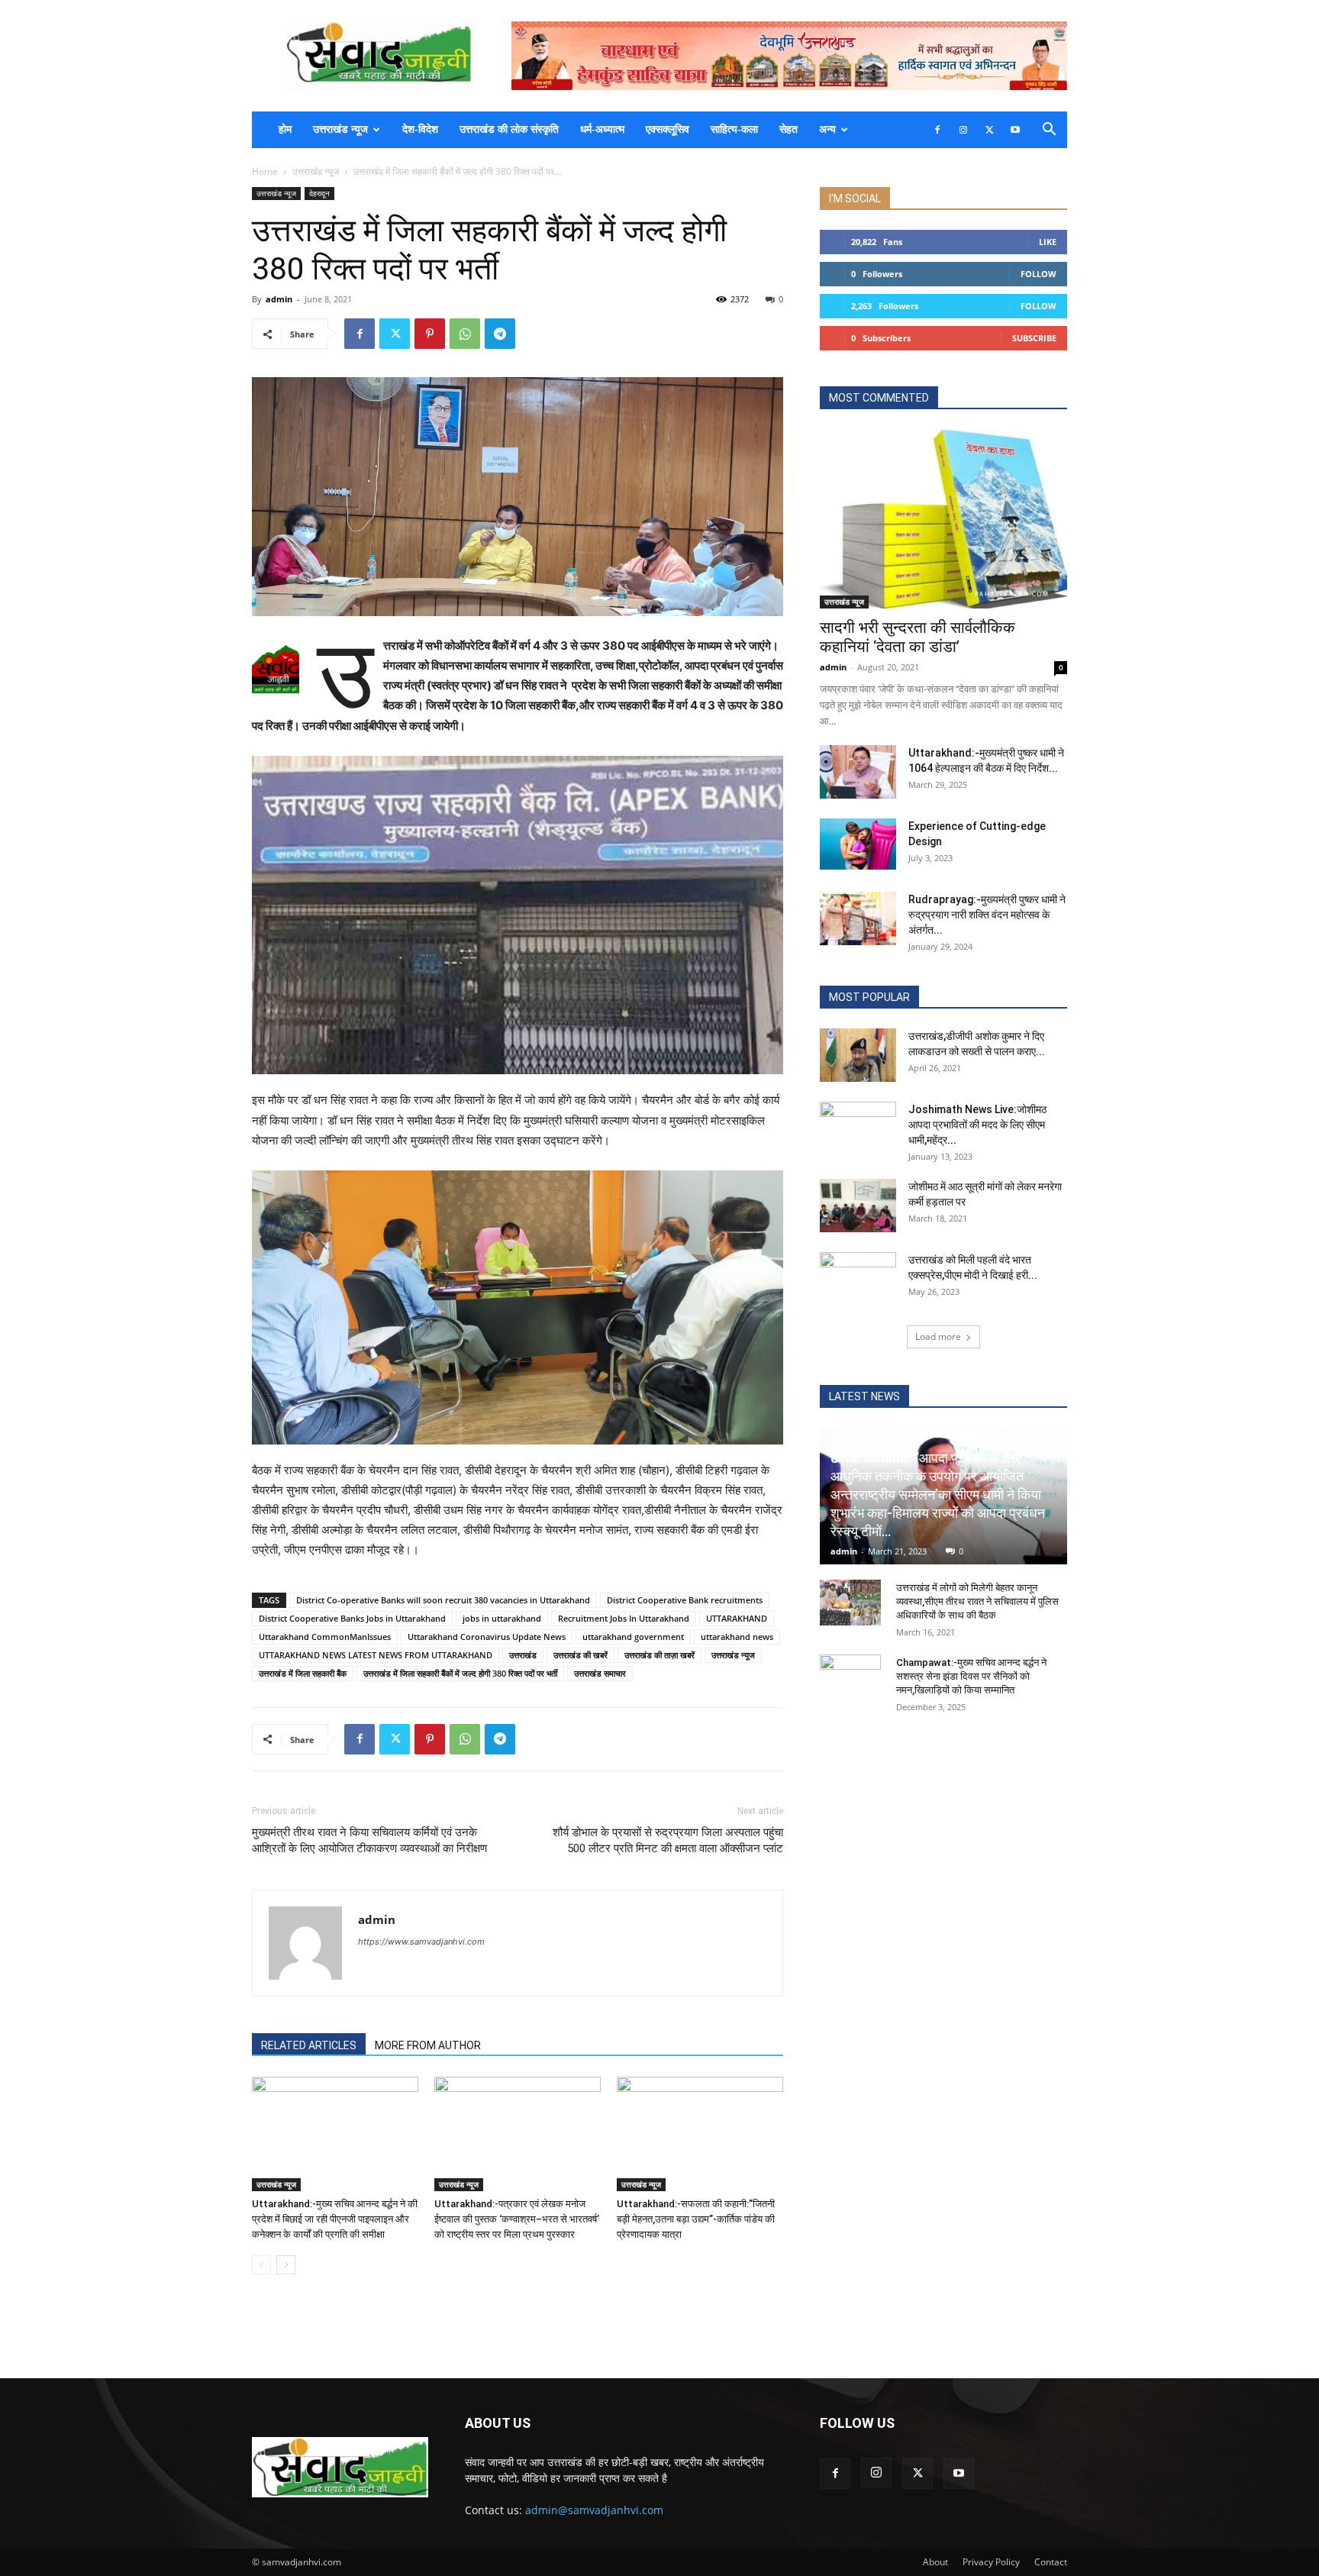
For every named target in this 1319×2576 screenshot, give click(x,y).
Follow (1038, 274)
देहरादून (319, 193)
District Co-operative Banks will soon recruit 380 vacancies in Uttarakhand (443, 1600)
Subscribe (1034, 338)
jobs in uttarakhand (502, 1618)
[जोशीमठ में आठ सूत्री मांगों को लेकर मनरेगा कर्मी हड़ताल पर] (858, 1206)
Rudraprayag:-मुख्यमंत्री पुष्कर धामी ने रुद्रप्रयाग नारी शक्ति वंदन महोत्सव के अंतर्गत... (987, 915)
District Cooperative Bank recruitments (685, 1600)
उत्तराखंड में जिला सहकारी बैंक (303, 1673)
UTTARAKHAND (737, 1618)
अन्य (827, 129)
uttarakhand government (633, 1637)
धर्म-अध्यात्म (602, 129)
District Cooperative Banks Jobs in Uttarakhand (352, 1618)
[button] (1049, 131)
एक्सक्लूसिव (668, 129)
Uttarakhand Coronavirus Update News (487, 1637)
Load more (938, 1336)
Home (265, 171)
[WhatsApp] (465, 334)
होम (285, 129)
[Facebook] (937, 130)
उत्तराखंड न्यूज (340, 129)
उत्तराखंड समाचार (600, 1673)
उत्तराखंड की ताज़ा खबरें (659, 1655)
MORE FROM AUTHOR (428, 2045)
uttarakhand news (737, 1637)
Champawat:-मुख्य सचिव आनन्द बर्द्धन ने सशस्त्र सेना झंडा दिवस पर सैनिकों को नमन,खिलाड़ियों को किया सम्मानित (971, 1676)
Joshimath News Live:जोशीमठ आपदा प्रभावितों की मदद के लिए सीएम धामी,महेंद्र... (977, 1125)
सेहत (788, 129)
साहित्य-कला (734, 129)
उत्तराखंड (523, 1655)
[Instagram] (963, 130)
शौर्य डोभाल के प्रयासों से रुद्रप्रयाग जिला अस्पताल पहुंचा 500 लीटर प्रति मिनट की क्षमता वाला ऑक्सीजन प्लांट (668, 1840)
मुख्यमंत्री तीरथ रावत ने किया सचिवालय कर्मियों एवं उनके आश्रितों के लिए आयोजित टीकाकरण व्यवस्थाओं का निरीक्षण (369, 1840)
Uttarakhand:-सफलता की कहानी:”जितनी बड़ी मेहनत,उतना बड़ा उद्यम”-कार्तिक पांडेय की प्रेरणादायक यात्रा (696, 2219)
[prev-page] (261, 2265)
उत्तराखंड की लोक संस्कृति (509, 129)
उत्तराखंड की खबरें (580, 1655)
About (935, 2562)
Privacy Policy (991, 2562)
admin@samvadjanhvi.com (594, 2510)
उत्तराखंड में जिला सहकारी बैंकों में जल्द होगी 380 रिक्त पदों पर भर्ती (460, 1673)
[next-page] (286, 2265)
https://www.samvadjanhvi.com (421, 1942)
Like (1048, 242)
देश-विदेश (420, 129)
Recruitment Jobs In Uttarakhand (624, 1618)
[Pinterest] (430, 334)
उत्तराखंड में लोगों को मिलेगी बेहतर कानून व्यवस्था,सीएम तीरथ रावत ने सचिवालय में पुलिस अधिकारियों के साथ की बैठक (977, 1601)
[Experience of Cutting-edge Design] (858, 844)
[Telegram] (500, 334)
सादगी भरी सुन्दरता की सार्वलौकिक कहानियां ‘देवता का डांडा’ (917, 637)
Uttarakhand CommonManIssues (325, 1637)
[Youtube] (1015, 130)
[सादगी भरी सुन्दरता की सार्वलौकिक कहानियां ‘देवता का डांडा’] (943, 519)
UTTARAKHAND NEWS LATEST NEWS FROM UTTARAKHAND (376, 1655)
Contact (1051, 2562)
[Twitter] (989, 130)
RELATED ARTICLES (309, 2045)
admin (279, 299)
